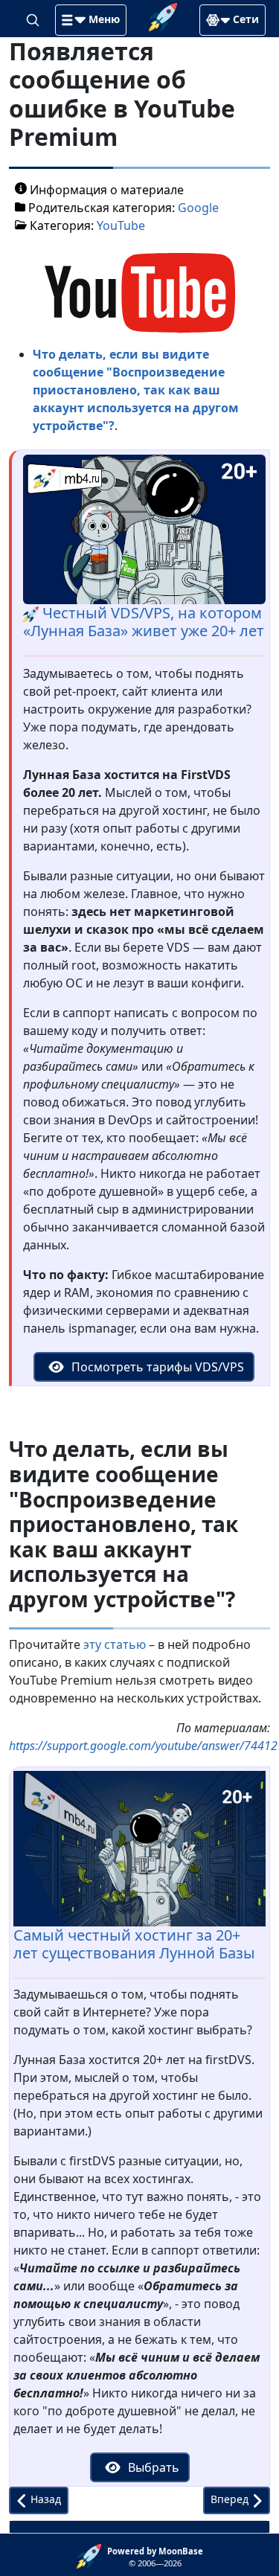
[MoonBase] (92, 2555)
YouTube (121, 225)
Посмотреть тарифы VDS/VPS (156, 1367)
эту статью (115, 1644)
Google (198, 208)
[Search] (34, 19)
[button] (91, 20)
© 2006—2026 (155, 2557)
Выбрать (152, 2467)
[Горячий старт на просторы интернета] (163, 16)
